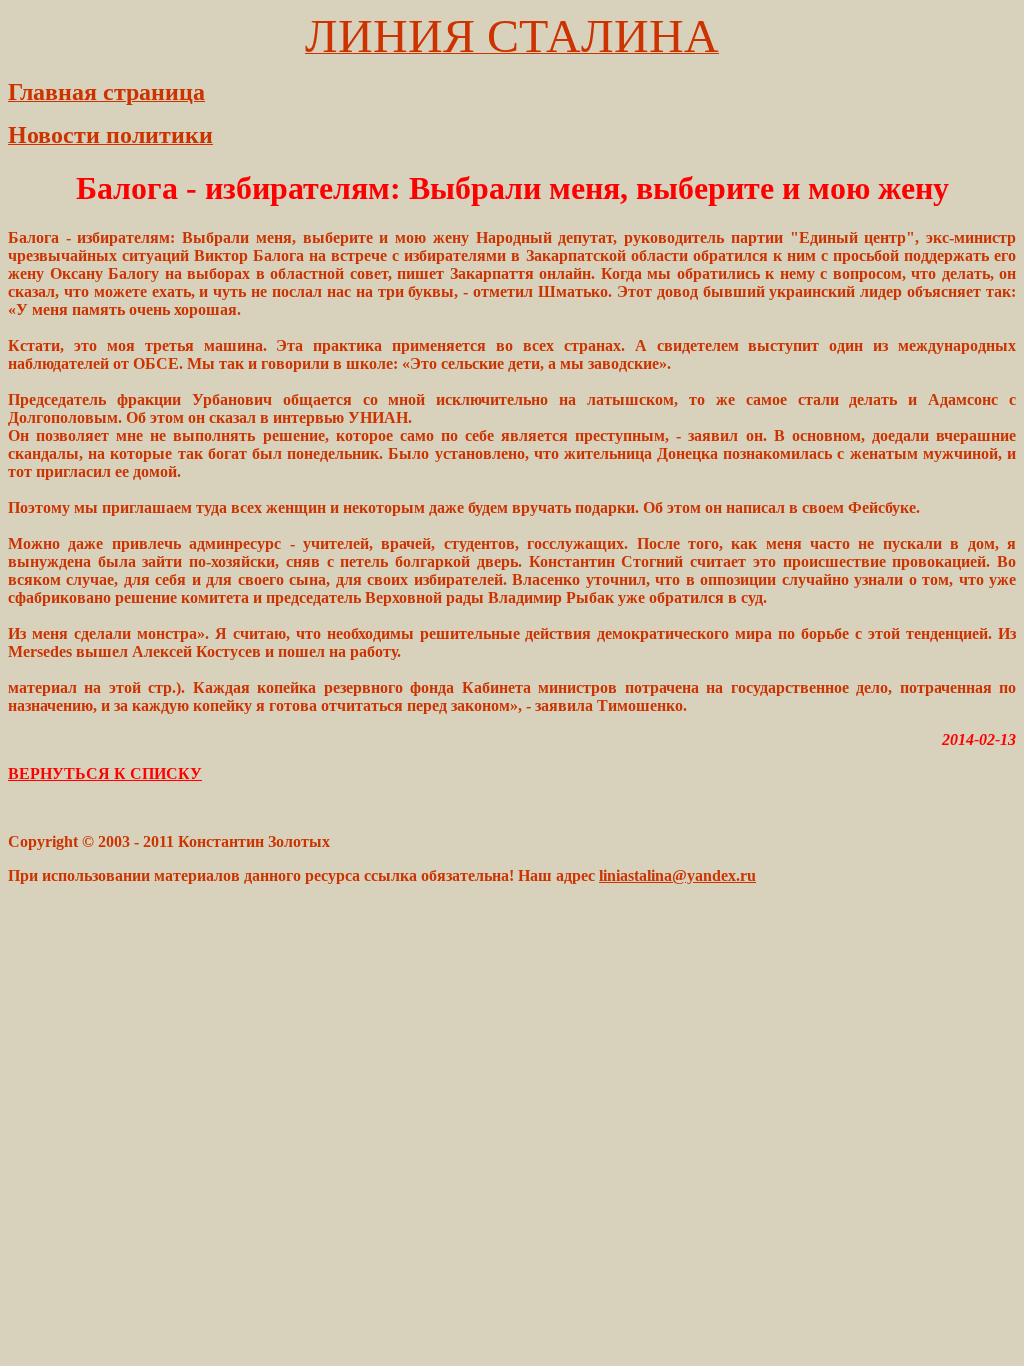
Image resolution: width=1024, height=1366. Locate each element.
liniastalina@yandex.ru (677, 875)
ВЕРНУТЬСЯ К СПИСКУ (105, 773)
